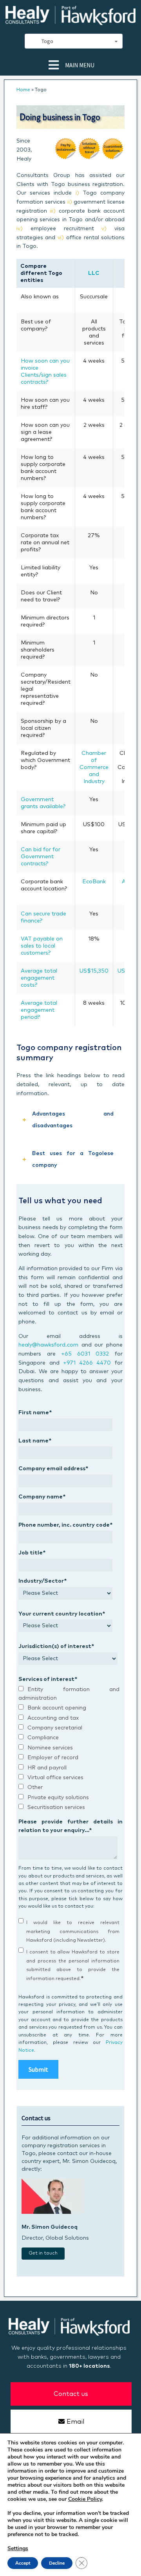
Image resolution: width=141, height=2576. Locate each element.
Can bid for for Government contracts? (41, 857)
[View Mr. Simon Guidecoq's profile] (53, 2212)
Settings (18, 2549)
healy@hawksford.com (48, 1345)
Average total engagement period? (39, 1010)
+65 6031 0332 (85, 1354)
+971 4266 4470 (87, 1363)
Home (23, 90)
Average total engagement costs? (39, 978)
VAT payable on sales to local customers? (42, 946)
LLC (94, 273)
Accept (23, 2563)
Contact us (71, 2394)
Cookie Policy (85, 2499)
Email (75, 2422)
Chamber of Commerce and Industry (94, 767)
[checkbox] (69, 1749)
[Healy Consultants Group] (70, 22)
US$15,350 (94, 971)
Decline (57, 2563)
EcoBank (94, 882)
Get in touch (43, 2253)
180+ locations (89, 2366)
